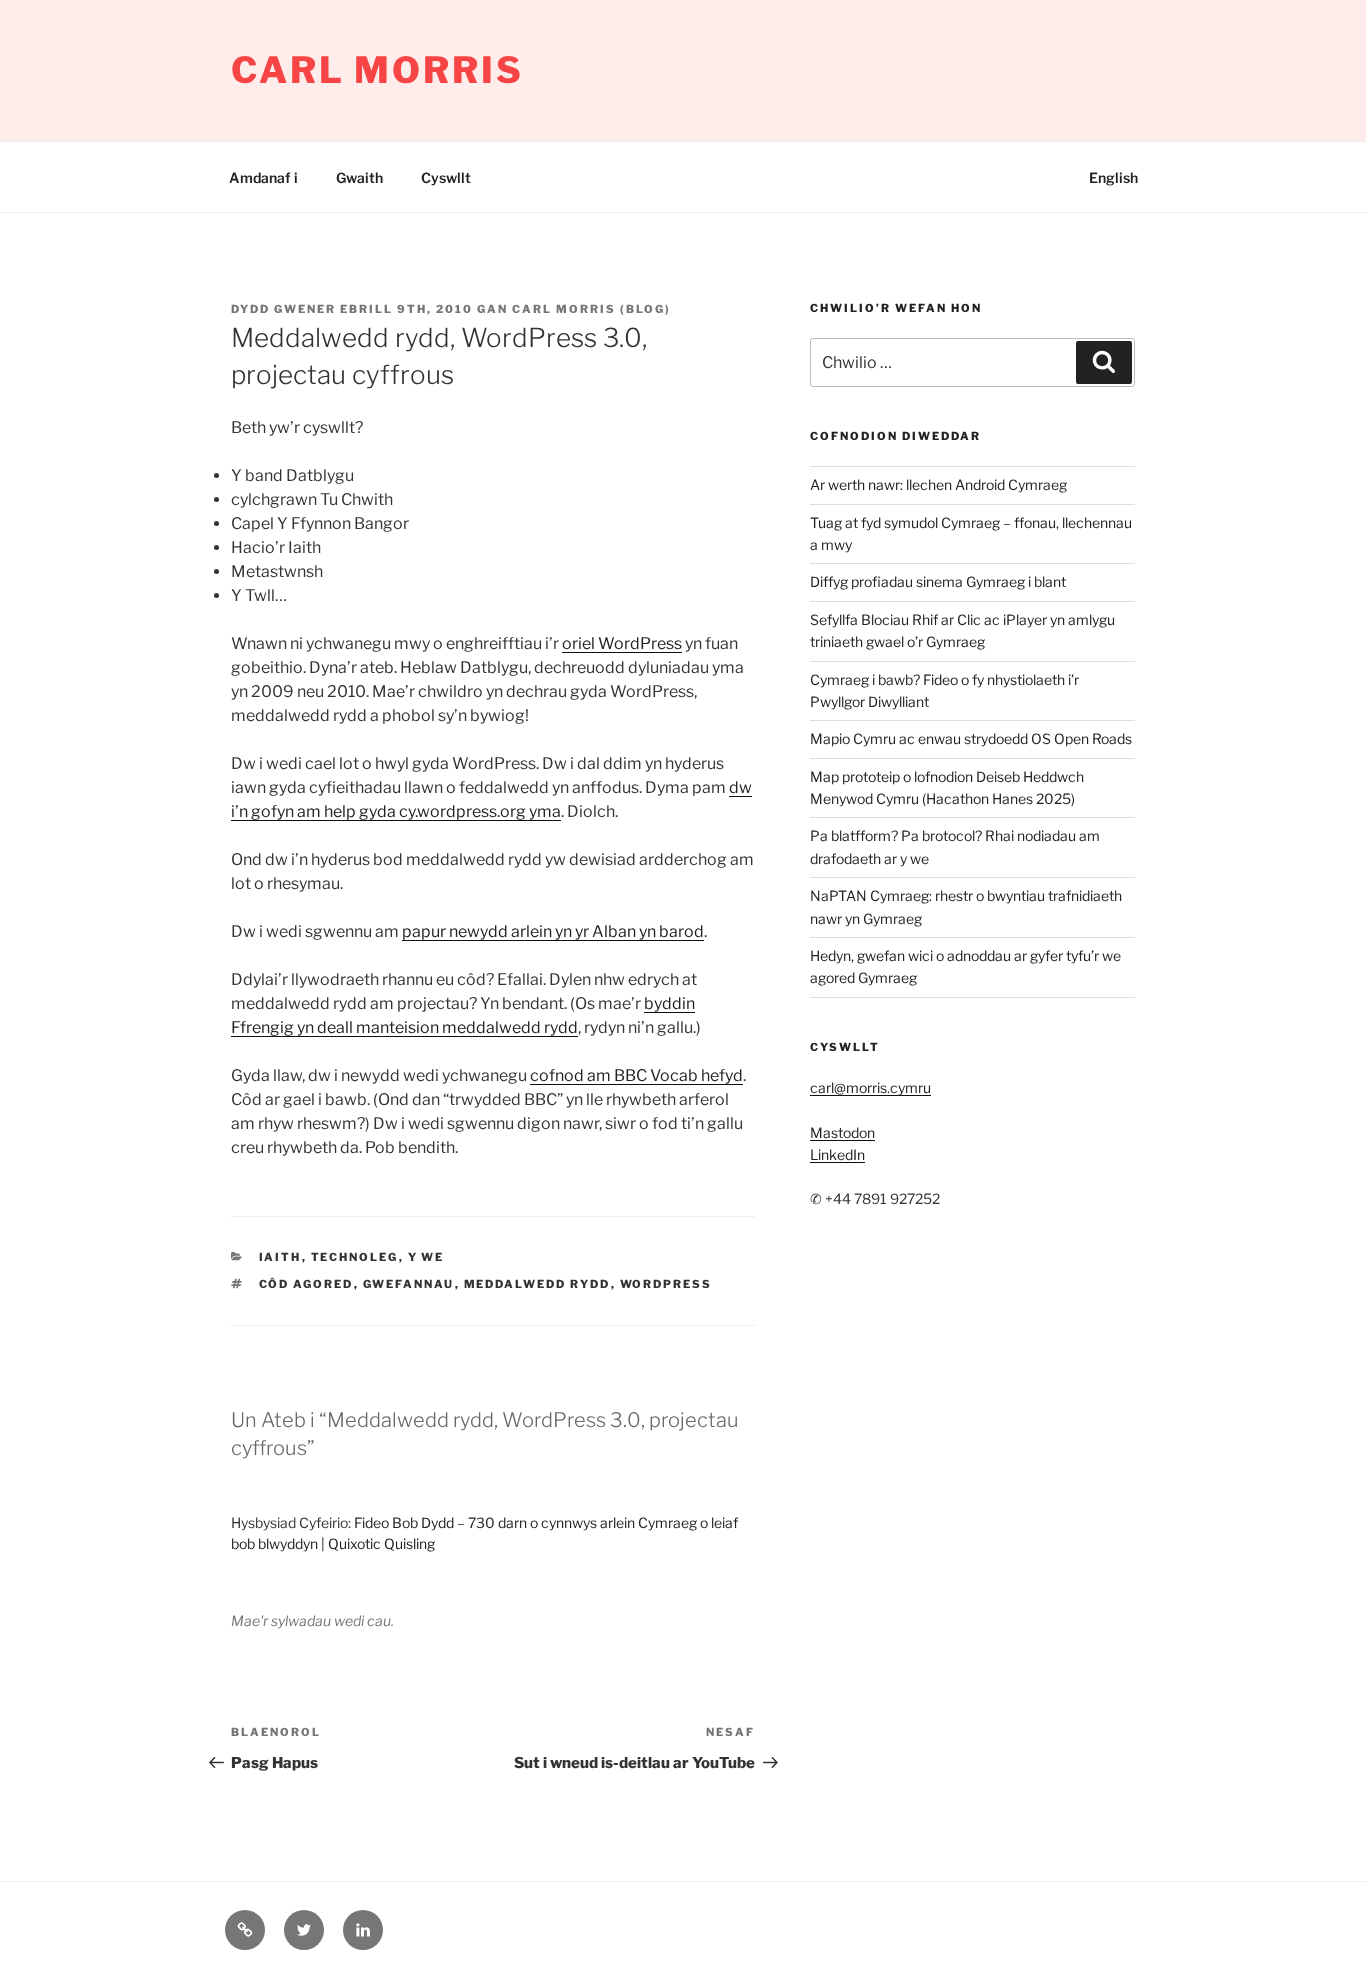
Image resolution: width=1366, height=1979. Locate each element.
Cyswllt (446, 177)
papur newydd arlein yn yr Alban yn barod (553, 931)
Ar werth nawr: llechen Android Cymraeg (938, 484)
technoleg (355, 1257)
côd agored (306, 1284)
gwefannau (409, 1284)
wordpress (666, 1284)
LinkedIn (837, 1154)
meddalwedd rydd (537, 1284)
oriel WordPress (622, 643)
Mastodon (842, 1132)
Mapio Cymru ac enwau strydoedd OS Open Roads (971, 738)
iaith (280, 1257)
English (1113, 177)
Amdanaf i (263, 177)
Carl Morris (377, 70)
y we (426, 1257)
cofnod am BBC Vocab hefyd (636, 1075)
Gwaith (359, 177)
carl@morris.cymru (870, 1087)
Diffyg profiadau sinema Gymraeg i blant (938, 581)
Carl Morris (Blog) (591, 309)
